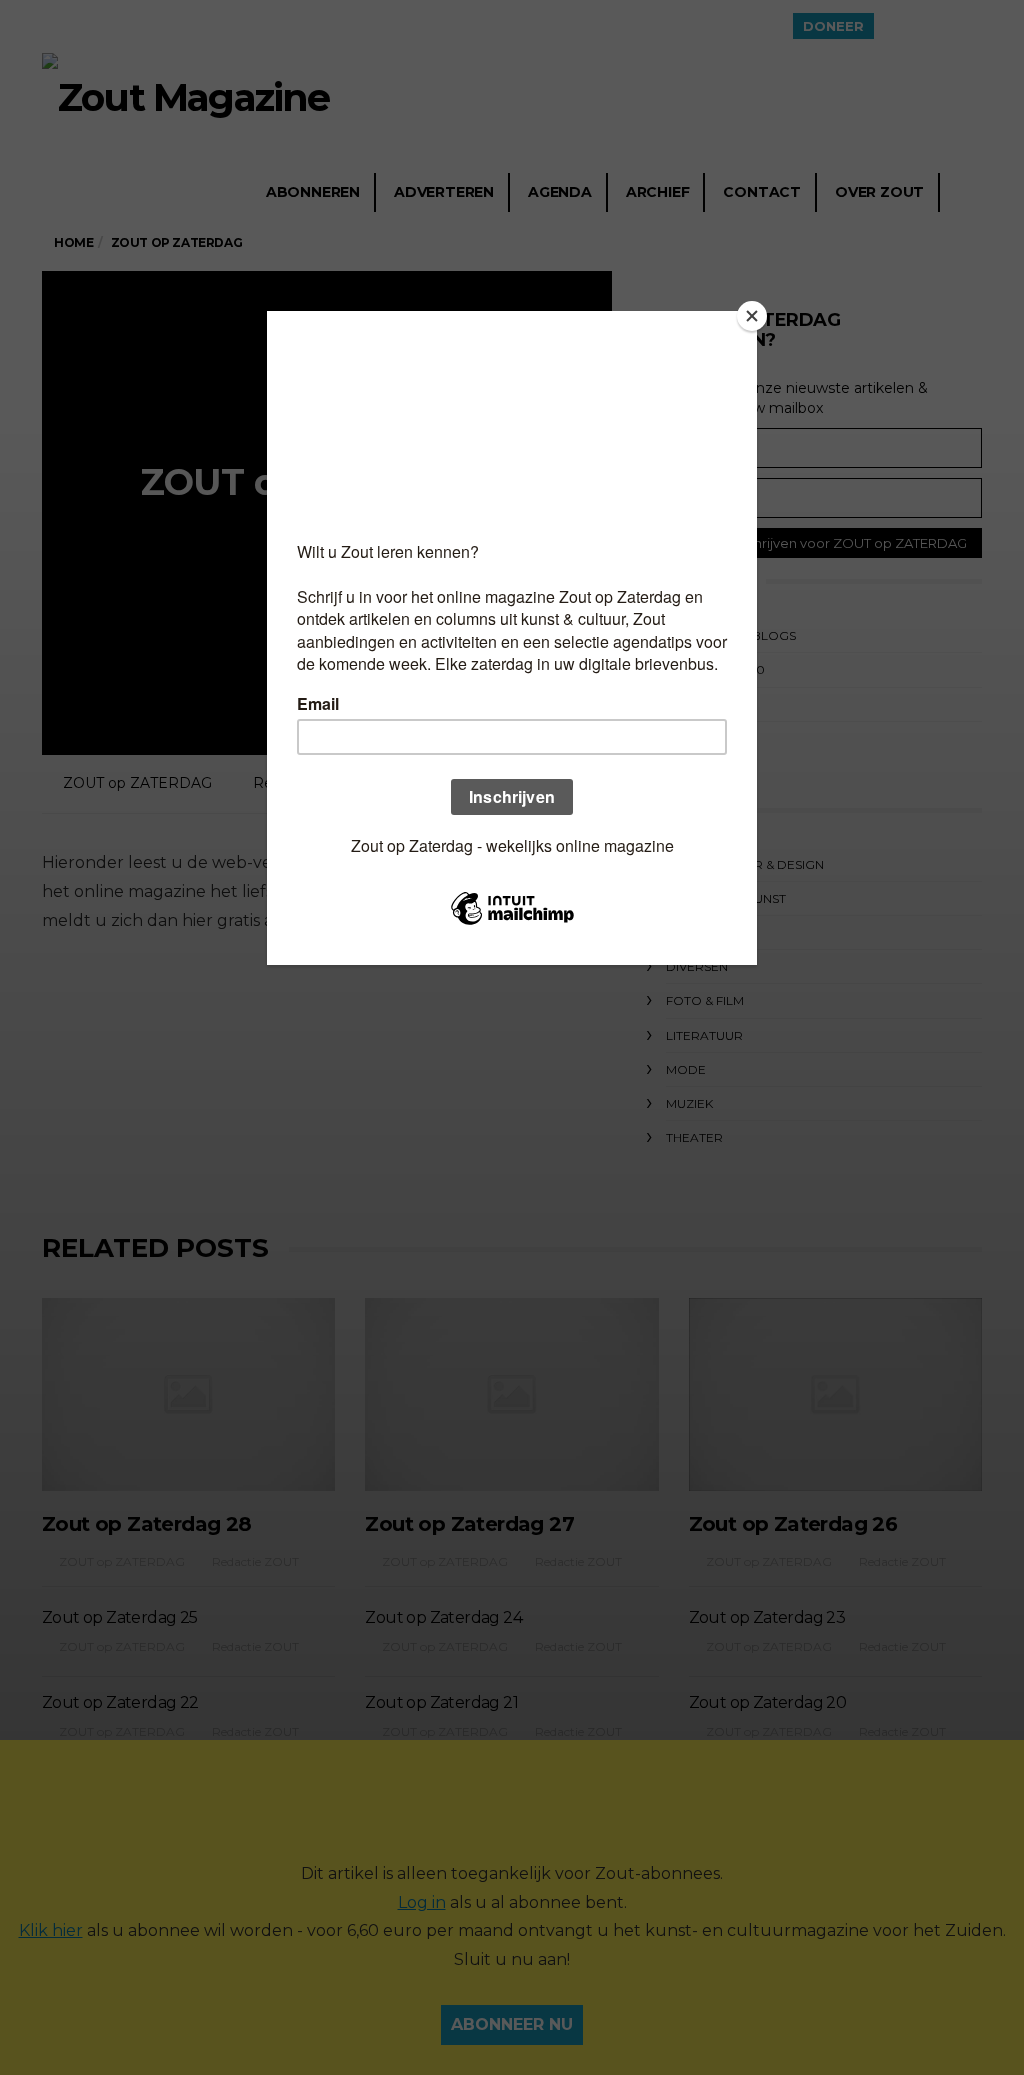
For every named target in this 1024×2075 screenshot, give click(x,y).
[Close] (752, 316)
